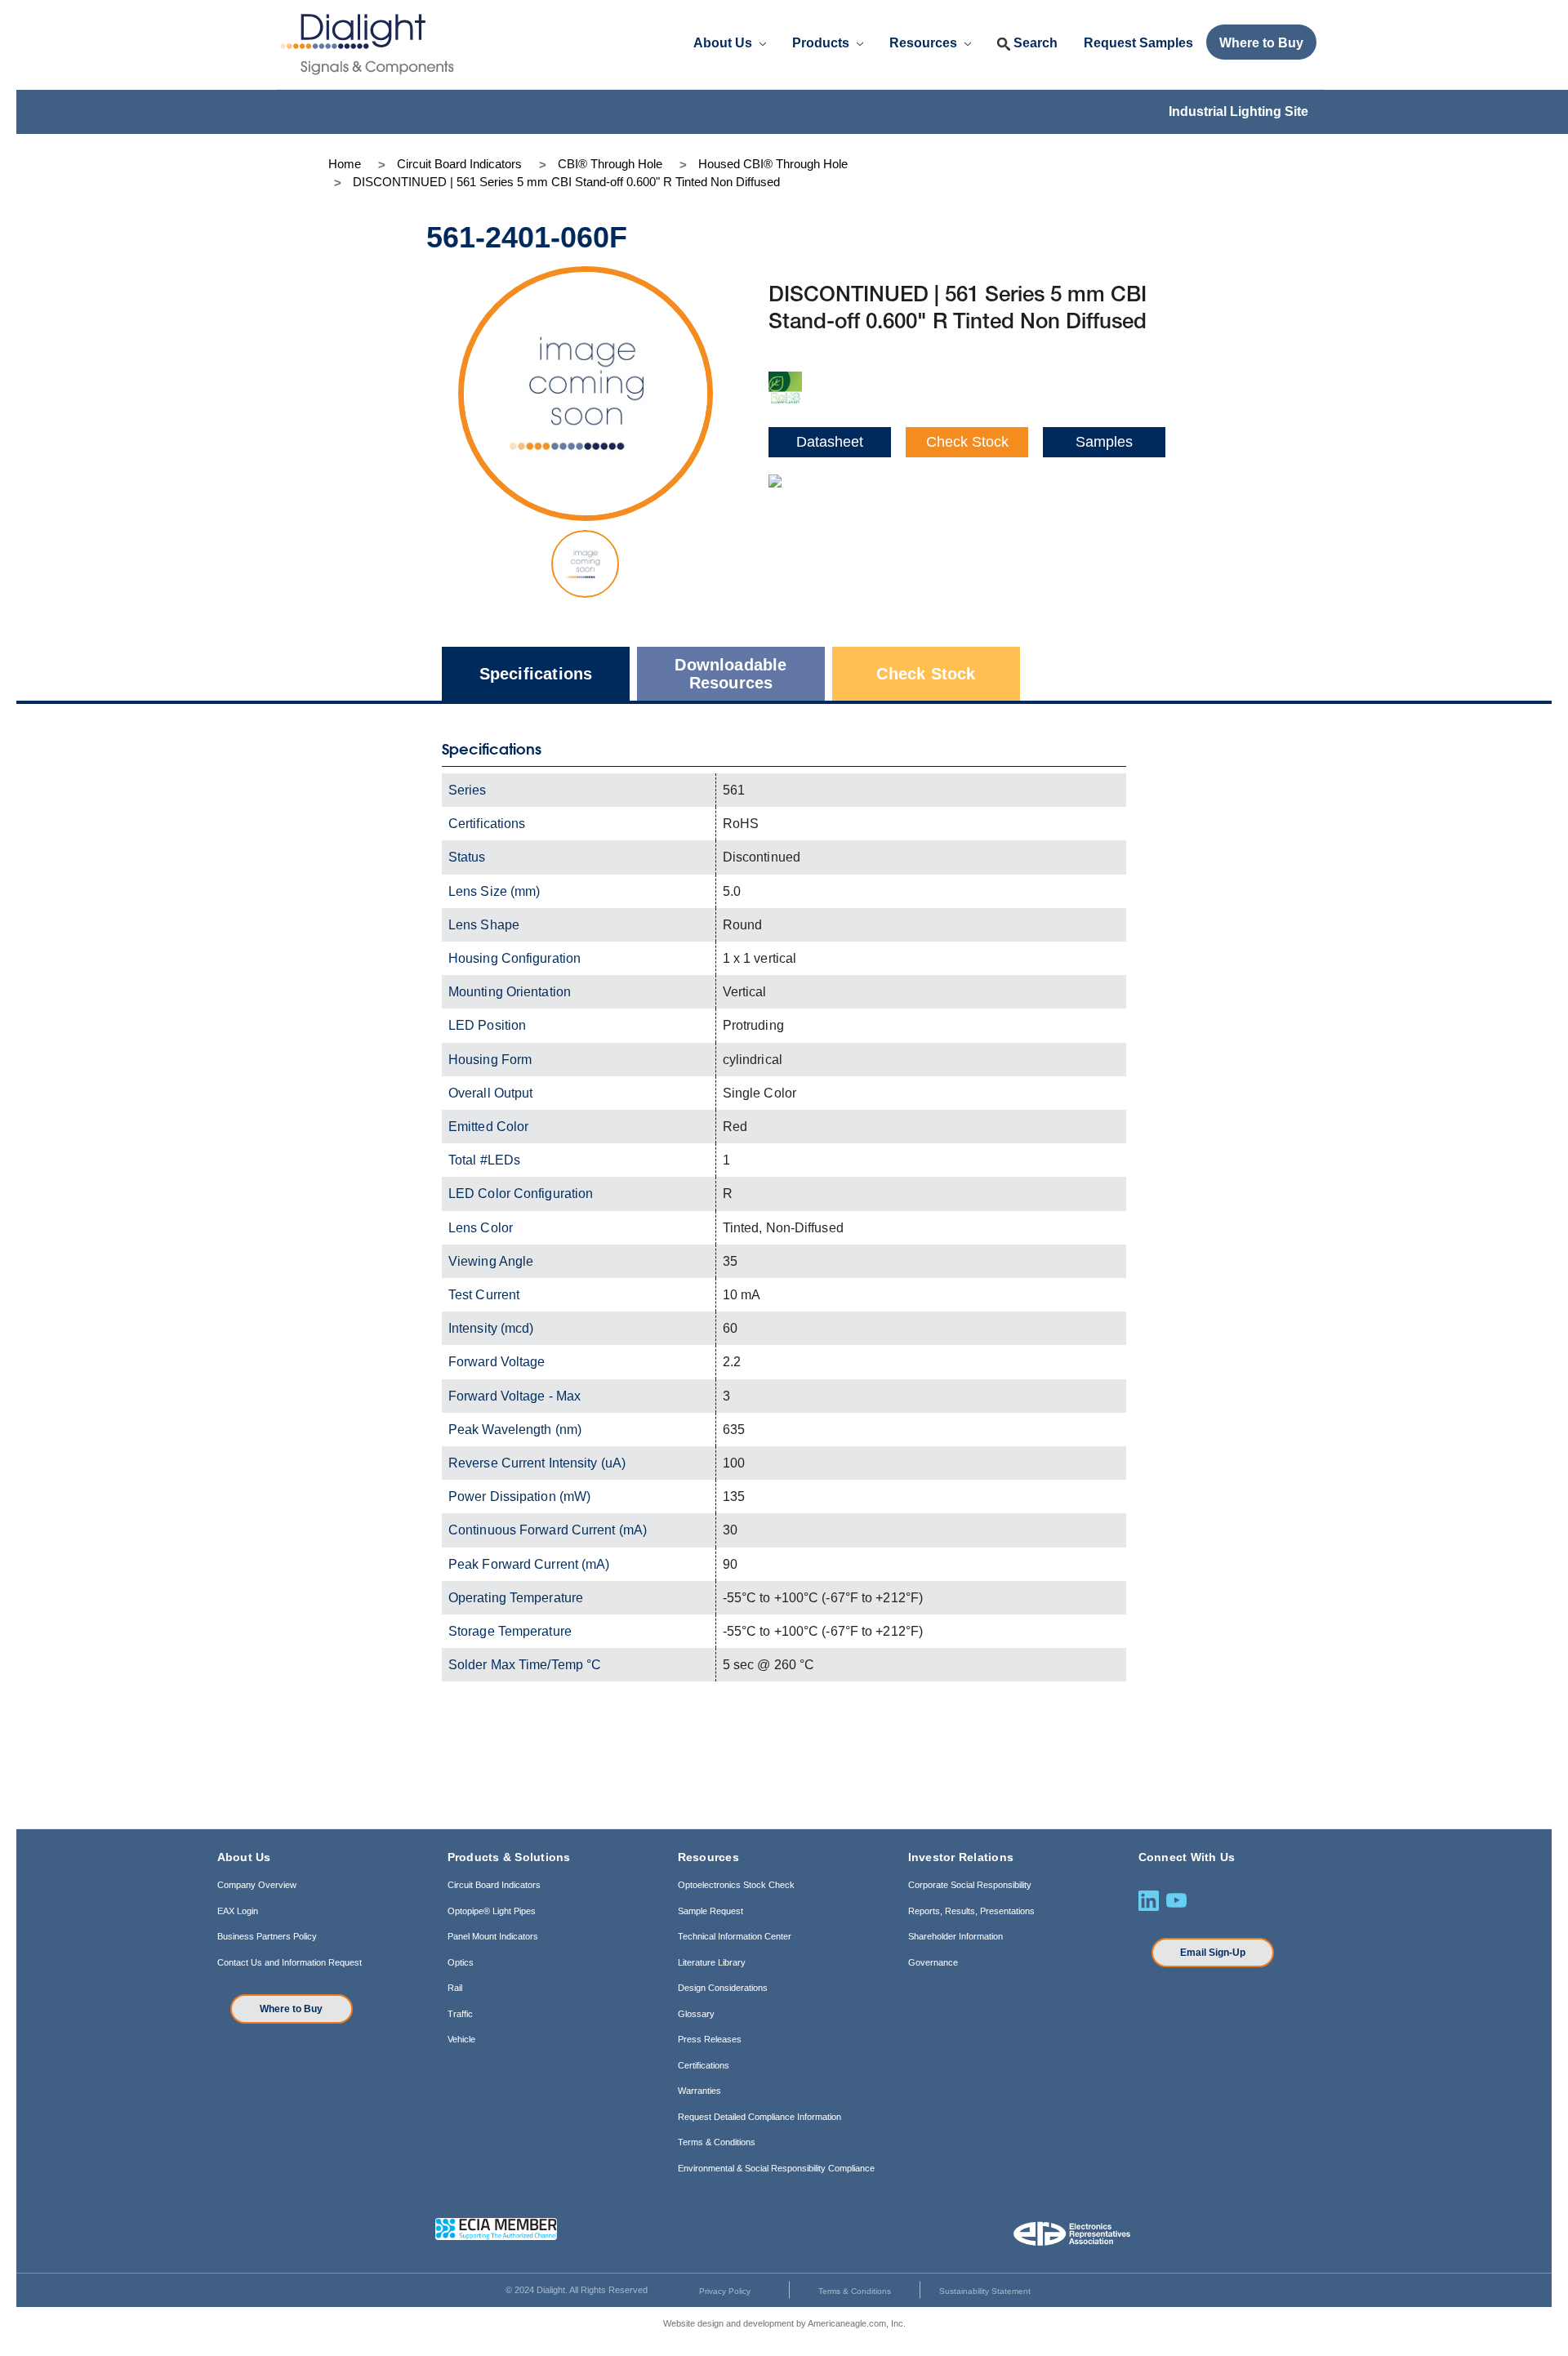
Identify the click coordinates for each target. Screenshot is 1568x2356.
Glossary (696, 2014)
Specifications (536, 674)
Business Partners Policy (267, 1936)
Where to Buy (291, 2009)
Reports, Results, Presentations (971, 1911)
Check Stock (967, 442)
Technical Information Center (735, 1936)
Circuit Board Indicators (494, 1885)
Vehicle (461, 2039)
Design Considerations (723, 1988)
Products (822, 43)
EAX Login (238, 1911)
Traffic (460, 2014)
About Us (724, 43)
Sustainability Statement (985, 2291)
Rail (455, 1988)
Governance (933, 1962)
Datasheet (830, 442)
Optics (461, 1962)
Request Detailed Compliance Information (759, 2117)
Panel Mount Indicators (493, 1936)
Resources (925, 43)
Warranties (699, 2091)
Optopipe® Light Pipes (492, 1911)
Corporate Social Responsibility (970, 1885)
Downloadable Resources (731, 674)
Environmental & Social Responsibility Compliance (776, 2168)
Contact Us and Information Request (290, 1962)
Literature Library (712, 1962)
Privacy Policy (725, 2291)
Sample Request (710, 1911)
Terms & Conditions (717, 2142)
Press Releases (710, 2039)
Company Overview (257, 1885)
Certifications (704, 2065)
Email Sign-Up (1213, 1953)
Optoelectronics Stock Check (736, 1885)
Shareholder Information (955, 1936)
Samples (1104, 442)
